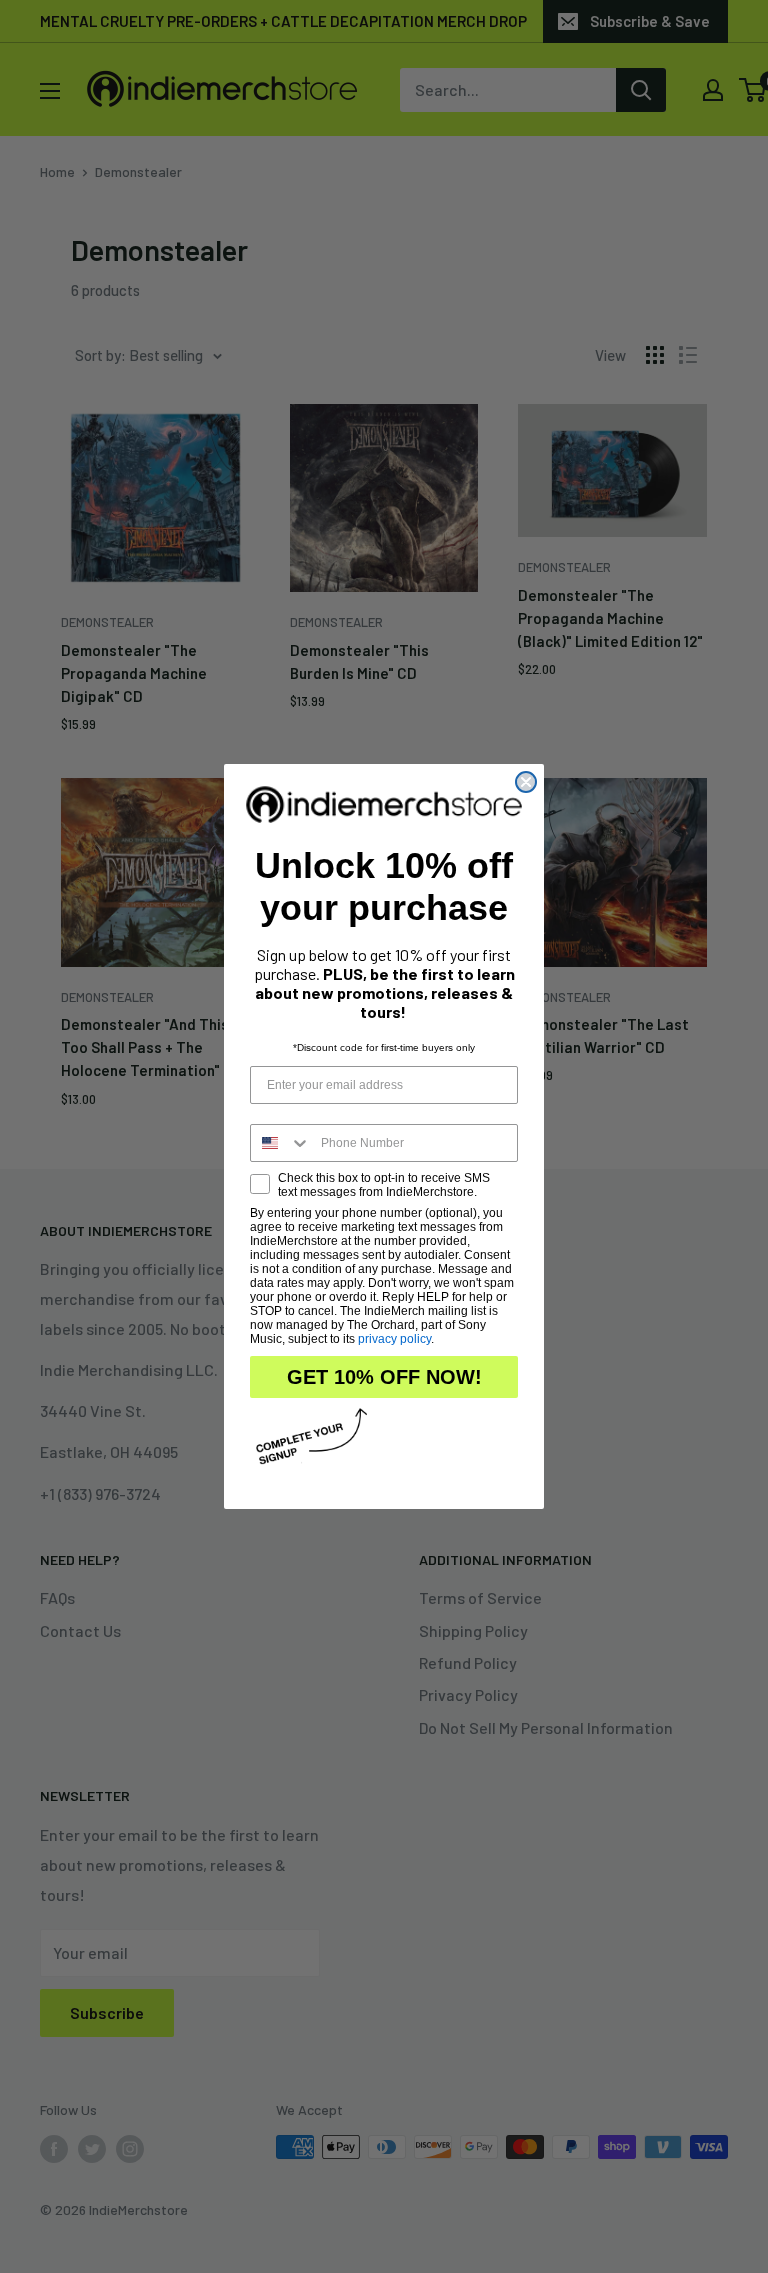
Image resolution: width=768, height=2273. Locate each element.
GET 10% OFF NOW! (384, 1377)
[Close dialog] (526, 782)
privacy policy (394, 1339)
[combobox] (281, 1143)
